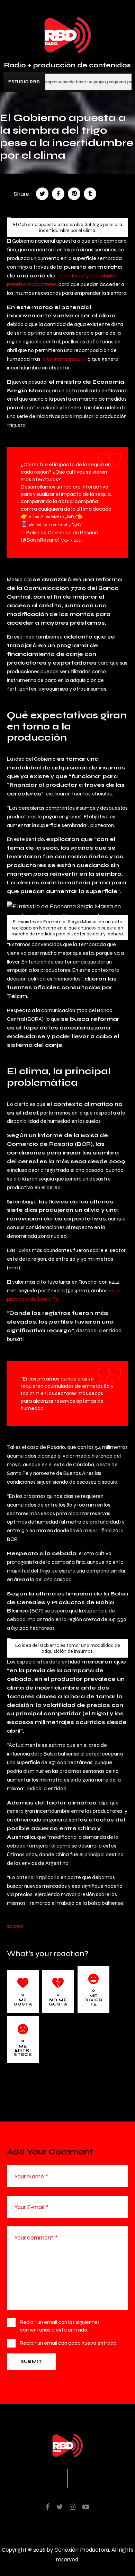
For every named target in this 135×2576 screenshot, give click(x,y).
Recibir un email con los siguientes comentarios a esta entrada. (60, 2326)
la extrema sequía (63, 359)
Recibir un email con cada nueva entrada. (69, 2343)
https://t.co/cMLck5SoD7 (52, 517)
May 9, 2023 (71, 540)
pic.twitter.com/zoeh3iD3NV (55, 525)
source (15, 1926)
